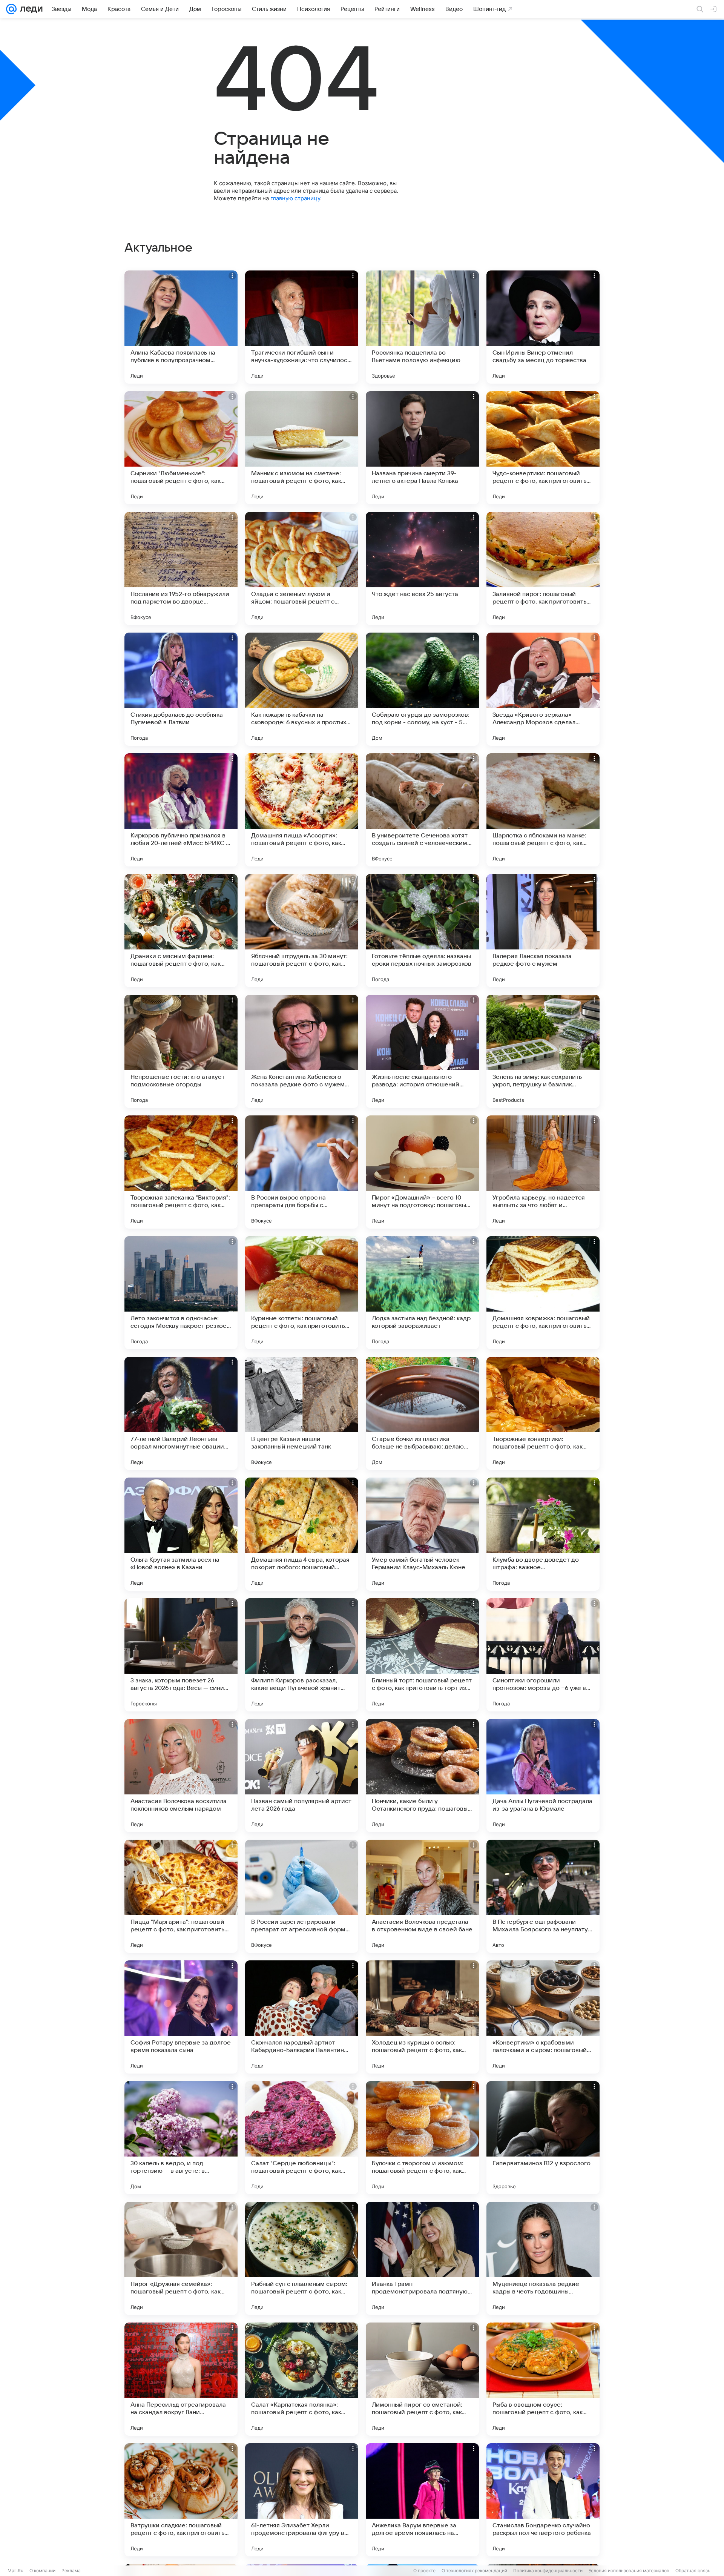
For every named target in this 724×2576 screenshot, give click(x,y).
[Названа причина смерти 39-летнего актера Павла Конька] (422, 448)
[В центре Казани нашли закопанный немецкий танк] (302, 1413)
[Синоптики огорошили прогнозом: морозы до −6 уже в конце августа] (543, 1655)
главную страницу (295, 198)
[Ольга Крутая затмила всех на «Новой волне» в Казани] (181, 1534)
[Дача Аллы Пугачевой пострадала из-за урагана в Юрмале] (543, 1776)
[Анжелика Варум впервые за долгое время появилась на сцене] (422, 2500)
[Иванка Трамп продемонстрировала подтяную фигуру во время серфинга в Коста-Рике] (422, 2258)
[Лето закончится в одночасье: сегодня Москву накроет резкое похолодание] (181, 1293)
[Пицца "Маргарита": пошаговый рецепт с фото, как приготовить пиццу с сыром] (181, 1896)
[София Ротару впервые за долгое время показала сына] (181, 2017)
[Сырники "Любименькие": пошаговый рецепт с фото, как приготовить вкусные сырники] (181, 448)
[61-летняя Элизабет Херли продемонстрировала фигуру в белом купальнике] (302, 2500)
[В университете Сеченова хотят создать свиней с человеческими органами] (422, 810)
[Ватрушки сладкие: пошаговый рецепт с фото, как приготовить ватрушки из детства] (181, 2500)
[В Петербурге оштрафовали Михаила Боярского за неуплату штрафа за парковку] (543, 1896)
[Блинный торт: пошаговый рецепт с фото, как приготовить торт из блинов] (422, 1655)
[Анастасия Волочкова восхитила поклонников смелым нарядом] (181, 1776)
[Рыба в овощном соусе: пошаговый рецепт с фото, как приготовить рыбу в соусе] (543, 2379)
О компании (42, 2571)
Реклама (71, 2571)
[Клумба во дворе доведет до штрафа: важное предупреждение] (543, 1534)
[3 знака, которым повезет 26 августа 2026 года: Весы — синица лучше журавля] (181, 1655)
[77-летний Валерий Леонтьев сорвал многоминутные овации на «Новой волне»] (181, 1413)
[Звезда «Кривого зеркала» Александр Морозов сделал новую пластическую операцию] (543, 689)
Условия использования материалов (629, 2571)
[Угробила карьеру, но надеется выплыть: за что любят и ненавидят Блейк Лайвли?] (543, 1172)
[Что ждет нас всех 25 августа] (422, 568)
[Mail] (11, 9)
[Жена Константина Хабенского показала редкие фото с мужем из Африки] (302, 1051)
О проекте (424, 2571)
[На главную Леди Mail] (30, 9)
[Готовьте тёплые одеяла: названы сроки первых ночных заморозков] (422, 931)
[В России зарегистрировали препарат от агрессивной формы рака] (302, 1896)
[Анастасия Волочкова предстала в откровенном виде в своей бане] (422, 1896)
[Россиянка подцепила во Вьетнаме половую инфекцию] (422, 327)
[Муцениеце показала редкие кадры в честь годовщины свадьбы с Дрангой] (543, 2258)
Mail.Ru (15, 2571)
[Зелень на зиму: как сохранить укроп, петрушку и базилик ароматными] (543, 1051)
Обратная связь (693, 2571)
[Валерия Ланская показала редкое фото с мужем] (543, 931)
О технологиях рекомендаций (474, 2571)
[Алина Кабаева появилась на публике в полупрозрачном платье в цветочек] (181, 327)
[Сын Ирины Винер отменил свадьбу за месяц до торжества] (543, 327)
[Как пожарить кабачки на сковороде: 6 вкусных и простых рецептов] (302, 689)
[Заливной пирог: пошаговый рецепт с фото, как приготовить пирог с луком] (543, 568)
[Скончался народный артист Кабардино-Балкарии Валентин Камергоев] (302, 2017)
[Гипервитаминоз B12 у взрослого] (543, 2138)
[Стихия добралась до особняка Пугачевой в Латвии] (181, 689)
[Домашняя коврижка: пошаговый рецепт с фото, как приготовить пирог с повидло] (543, 1293)
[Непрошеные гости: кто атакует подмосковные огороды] (181, 1051)
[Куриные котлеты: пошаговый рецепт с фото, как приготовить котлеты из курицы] (302, 1293)
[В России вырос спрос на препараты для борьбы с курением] (302, 1172)
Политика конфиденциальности (548, 2571)
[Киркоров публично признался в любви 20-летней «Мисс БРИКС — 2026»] (181, 810)
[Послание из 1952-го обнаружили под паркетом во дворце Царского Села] (181, 568)
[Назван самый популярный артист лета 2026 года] (302, 1776)
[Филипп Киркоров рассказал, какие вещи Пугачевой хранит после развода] (302, 1655)
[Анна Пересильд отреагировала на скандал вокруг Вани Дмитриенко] (181, 2379)
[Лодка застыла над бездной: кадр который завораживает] (422, 1293)
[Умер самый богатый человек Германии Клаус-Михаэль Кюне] (422, 1534)
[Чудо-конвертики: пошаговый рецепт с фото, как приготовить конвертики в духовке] (543, 448)
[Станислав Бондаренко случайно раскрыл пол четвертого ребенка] (543, 2500)
